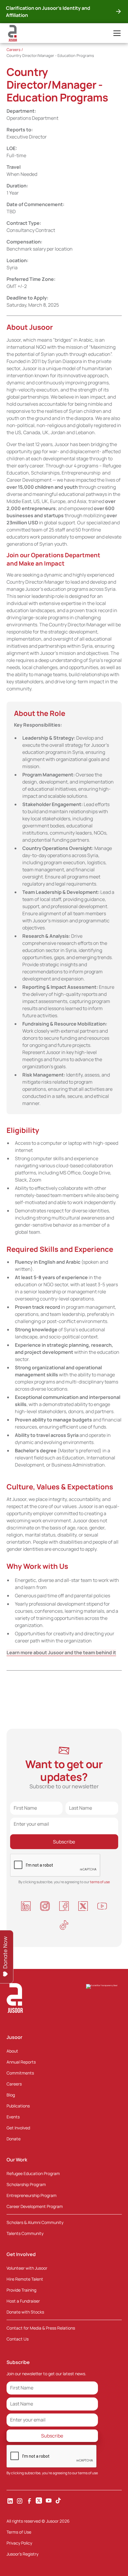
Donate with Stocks (25, 2312)
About (12, 2051)
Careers (14, 2084)
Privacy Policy (19, 2543)
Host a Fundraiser (23, 2301)
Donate (14, 2139)
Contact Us (18, 2339)
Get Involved (18, 2128)
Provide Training (21, 2290)
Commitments (20, 2073)
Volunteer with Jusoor (27, 2268)
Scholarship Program (26, 2184)
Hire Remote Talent (25, 2279)
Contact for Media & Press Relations (41, 2328)
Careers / (15, 50)
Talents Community (25, 2233)
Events (13, 2117)
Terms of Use (19, 2532)
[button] (116, 33)
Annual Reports (21, 2062)
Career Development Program (35, 2206)
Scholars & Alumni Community (35, 2222)
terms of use (88, 2473)
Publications (18, 2106)
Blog (11, 2095)
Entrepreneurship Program (32, 2195)
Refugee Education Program (33, 2173)
